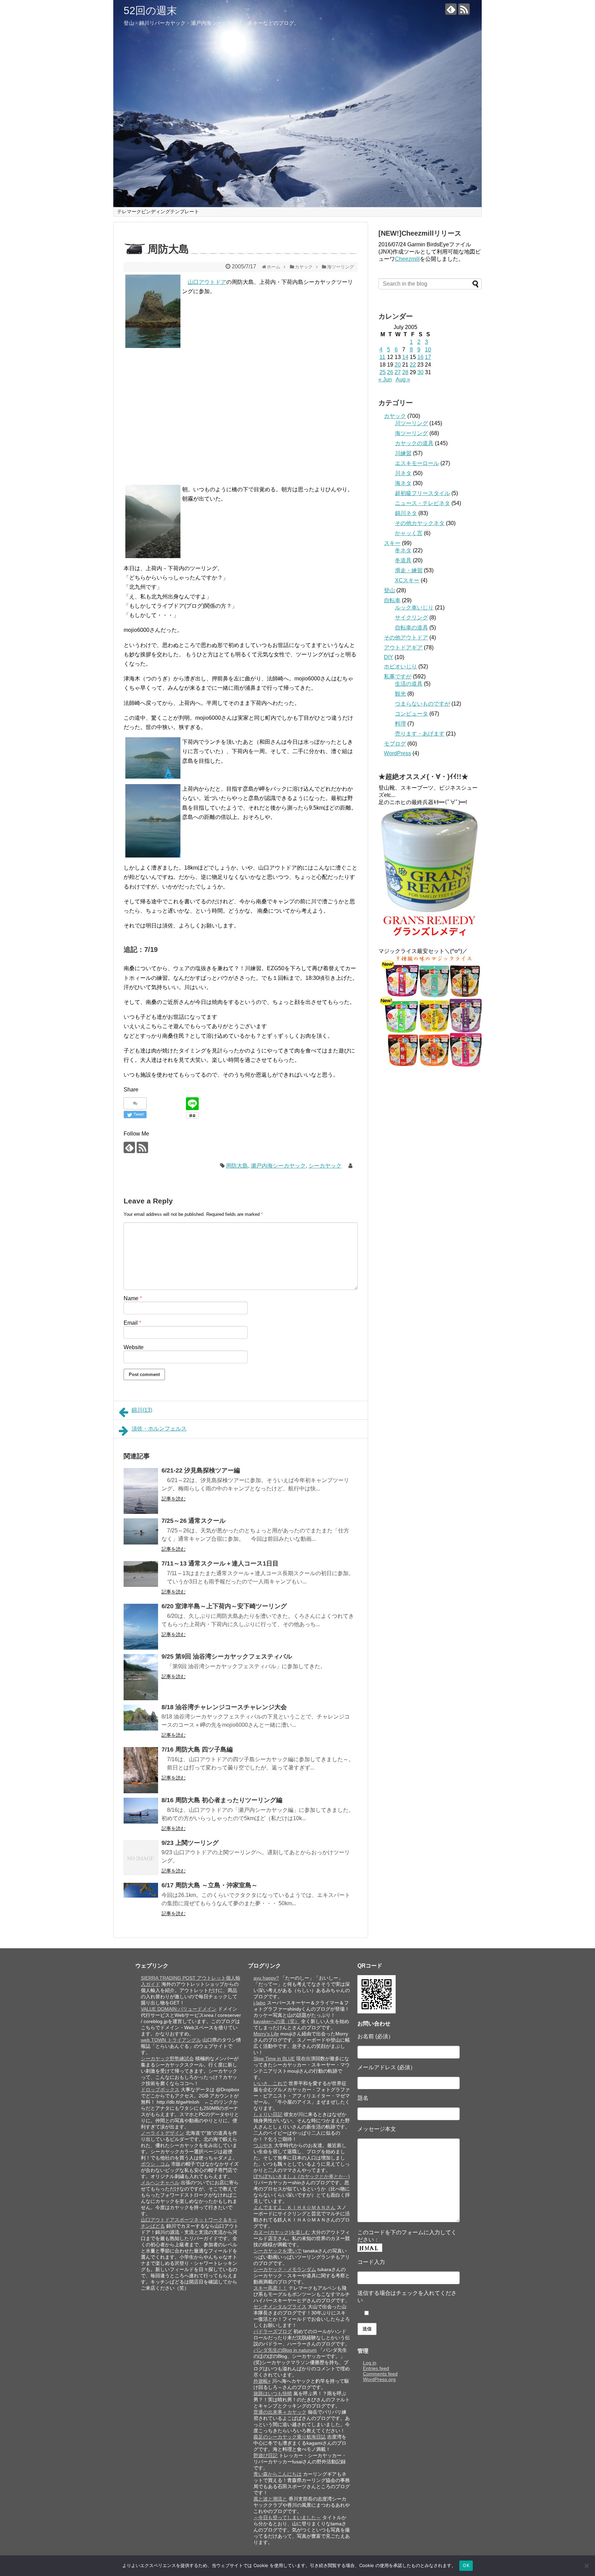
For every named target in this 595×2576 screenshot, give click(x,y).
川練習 (403, 453)
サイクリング (411, 618)
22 (413, 365)
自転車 (392, 600)
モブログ (395, 744)
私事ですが (398, 676)
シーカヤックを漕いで (278, 2251)
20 (398, 365)
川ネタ (403, 473)
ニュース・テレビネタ (422, 503)
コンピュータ (411, 714)
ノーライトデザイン (163, 2133)
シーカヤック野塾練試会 (167, 2059)
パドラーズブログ (273, 2331)
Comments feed (380, 2374)
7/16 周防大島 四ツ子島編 (197, 1749)
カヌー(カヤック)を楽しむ (282, 2232)
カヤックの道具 (414, 443)
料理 (400, 724)
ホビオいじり (400, 666)
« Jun (385, 379)
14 (405, 357)
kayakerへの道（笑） (276, 2021)
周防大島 (237, 1166)
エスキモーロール (417, 463)
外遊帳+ (262, 2381)
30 (420, 372)
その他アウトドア (406, 638)
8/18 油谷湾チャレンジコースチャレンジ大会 (224, 1707)
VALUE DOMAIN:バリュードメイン (179, 2009)
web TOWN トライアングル (171, 2040)
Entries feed (376, 2368)
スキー (392, 543)
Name (133, 1298)
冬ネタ (403, 550)
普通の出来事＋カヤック (280, 2412)
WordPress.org (379, 2379)
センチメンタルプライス (280, 2307)
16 (420, 357)
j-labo (259, 2003)
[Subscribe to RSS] (464, 9)
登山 (389, 590)
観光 (400, 694)
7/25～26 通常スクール (194, 1521)
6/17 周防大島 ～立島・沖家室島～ (210, 1885)
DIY (389, 657)
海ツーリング (411, 433)
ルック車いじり (414, 608)
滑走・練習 (409, 570)
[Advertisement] (182, 410)
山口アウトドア (207, 282)
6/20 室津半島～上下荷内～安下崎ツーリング (224, 1606)
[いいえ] (586, 2566)
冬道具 (403, 560)
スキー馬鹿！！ (270, 2288)
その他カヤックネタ (420, 523)
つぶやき (263, 2145)
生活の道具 (409, 684)
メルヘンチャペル (160, 2183)
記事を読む (174, 1499)
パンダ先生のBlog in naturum (285, 2350)
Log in (370, 2363)
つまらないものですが (422, 704)
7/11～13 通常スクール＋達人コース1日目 (220, 1563)
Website (134, 1347)
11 (382, 357)
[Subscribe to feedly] (451, 9)
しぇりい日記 (268, 2114)
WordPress (398, 753)
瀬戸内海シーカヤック (278, 1166)
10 (428, 350)
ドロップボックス (160, 2090)
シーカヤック (325, 1166)
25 (383, 372)
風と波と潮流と (270, 2499)
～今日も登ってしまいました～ (287, 2517)
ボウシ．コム (155, 2164)
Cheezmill (407, 259)
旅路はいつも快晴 (273, 2393)
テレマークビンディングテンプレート (158, 212)
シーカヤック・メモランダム (285, 2269)
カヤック (395, 416)
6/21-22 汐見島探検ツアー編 (201, 1470)
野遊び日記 (265, 2455)
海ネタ (403, 483)
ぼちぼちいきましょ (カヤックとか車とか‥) (302, 2176)
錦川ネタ (406, 513)
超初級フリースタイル (422, 493)
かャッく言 (409, 533)
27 (398, 372)
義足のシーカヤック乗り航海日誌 (290, 2437)
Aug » (403, 379)
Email (132, 1323)
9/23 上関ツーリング (190, 1843)
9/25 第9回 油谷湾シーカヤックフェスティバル (227, 1656)
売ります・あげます (420, 734)
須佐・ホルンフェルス (159, 1429)
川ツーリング (411, 423)
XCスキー (407, 580)
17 (428, 357)
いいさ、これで (270, 2083)
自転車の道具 (411, 628)
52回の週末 (150, 11)
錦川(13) (142, 1410)
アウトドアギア (403, 648)
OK (466, 2565)
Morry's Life (266, 2034)
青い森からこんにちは (278, 2474)
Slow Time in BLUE (274, 2059)
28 (405, 372)
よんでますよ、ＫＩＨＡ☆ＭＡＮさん (294, 2207)
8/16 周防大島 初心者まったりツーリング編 (222, 1800)
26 (390, 372)
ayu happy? (266, 1978)
